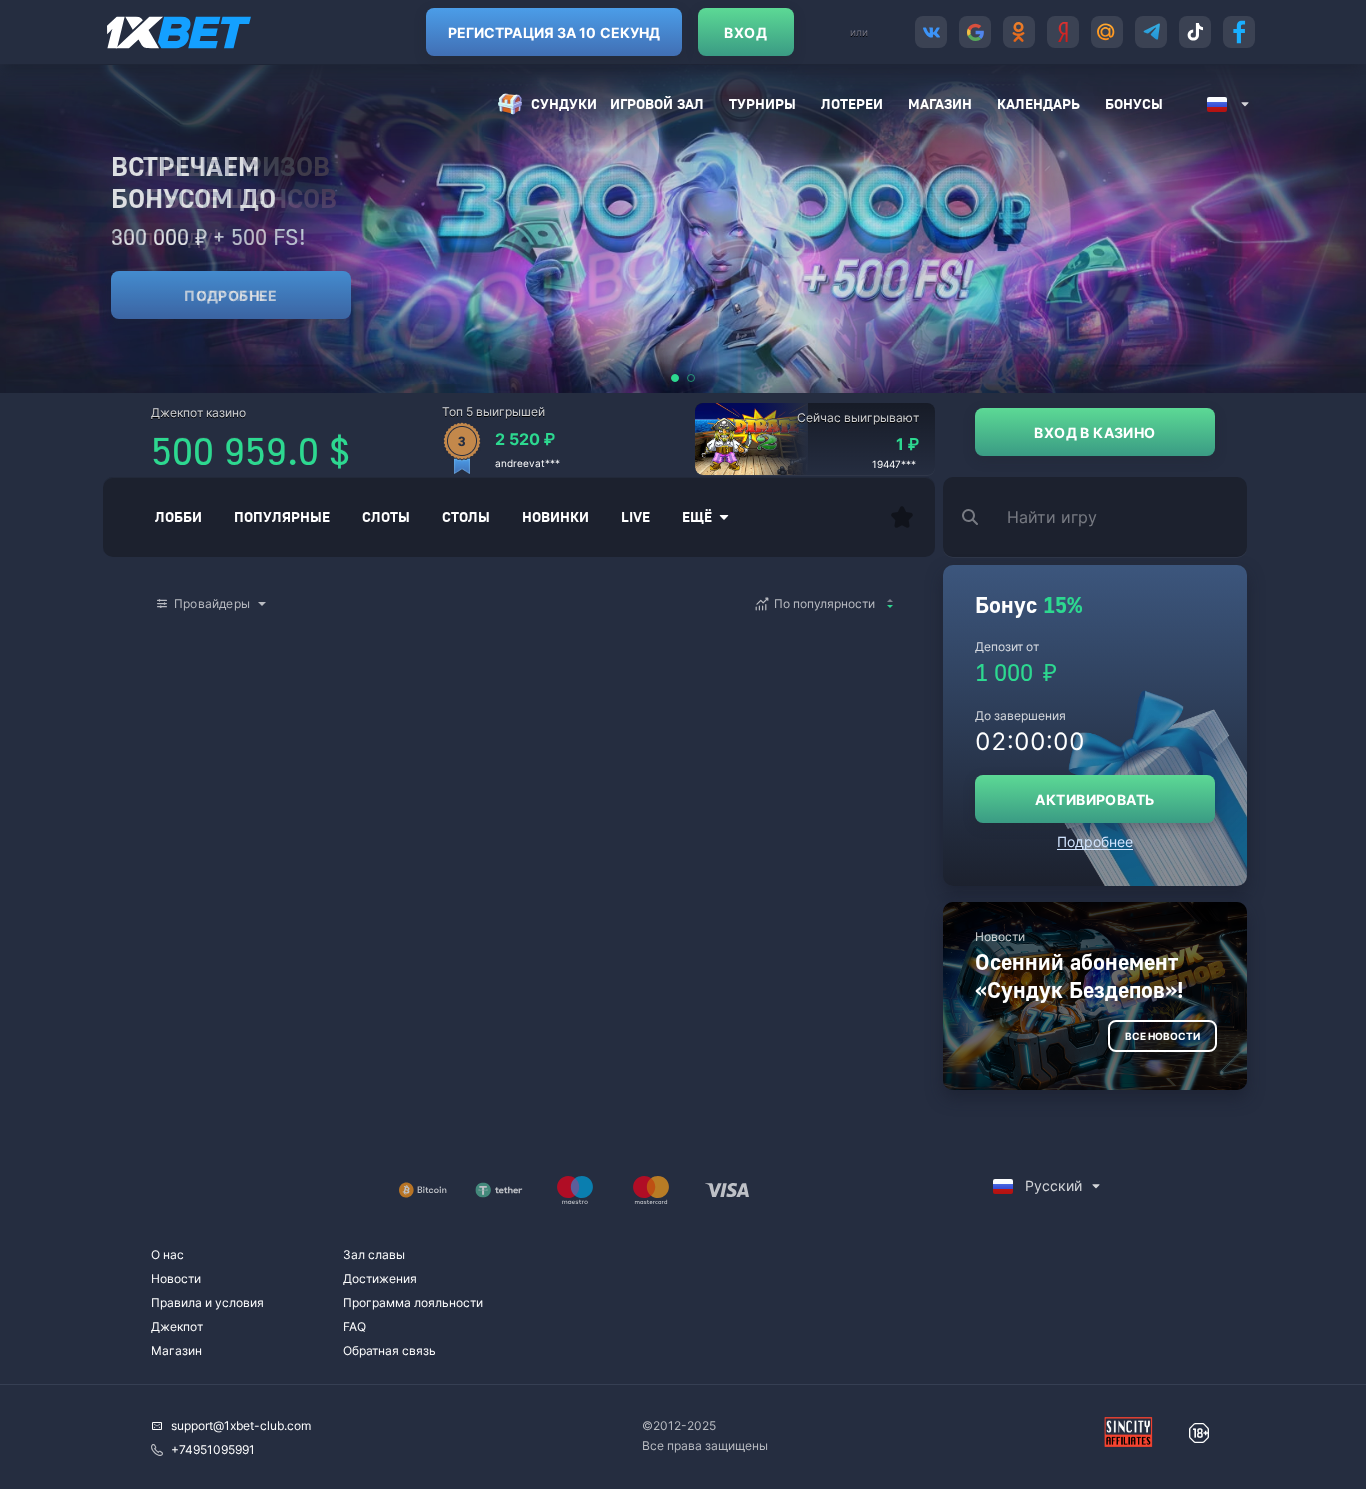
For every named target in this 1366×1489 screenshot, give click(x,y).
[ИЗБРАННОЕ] (902, 517)
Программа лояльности (413, 1302)
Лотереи (852, 103)
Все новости (1162, 1036)
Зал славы (374, 1254)
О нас (167, 1254)
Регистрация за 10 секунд (554, 32)
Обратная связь (389, 1350)
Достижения (380, 1278)
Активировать (1094, 799)
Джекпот (177, 1326)
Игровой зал (657, 103)
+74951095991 (213, 1449)
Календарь (1038, 103)
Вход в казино (1094, 432)
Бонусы (1134, 103)
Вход (745, 32)
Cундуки (564, 103)
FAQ (354, 1326)
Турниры (762, 103)
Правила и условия (207, 1302)
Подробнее (231, 295)
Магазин (940, 103)
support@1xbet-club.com (241, 1425)
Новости (176, 1278)
